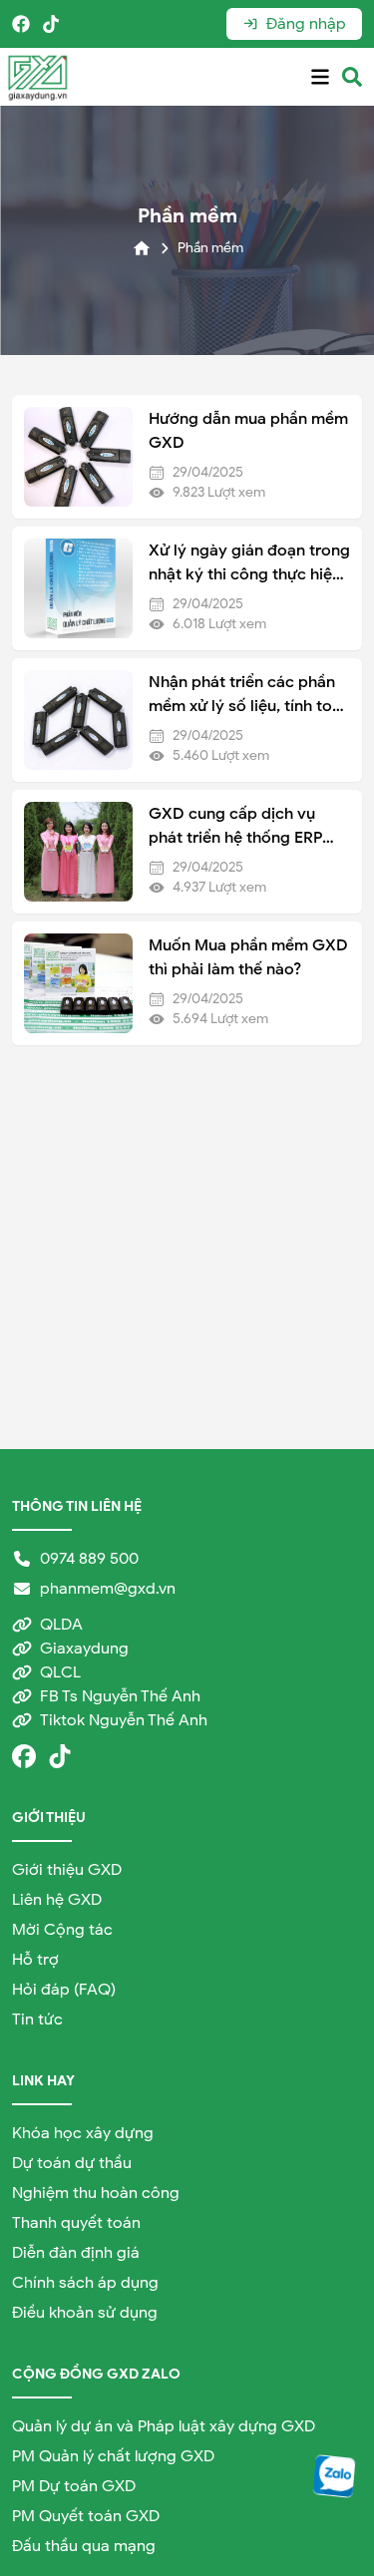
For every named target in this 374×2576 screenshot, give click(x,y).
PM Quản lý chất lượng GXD (113, 2456)
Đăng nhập (306, 24)
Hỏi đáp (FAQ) (64, 1990)
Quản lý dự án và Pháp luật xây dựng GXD (164, 2426)
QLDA (61, 1625)
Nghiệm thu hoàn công (96, 2193)
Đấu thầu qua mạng (84, 2546)
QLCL (60, 1672)
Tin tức (37, 2020)
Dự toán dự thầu (72, 2163)
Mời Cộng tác (62, 1930)
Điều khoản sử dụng (85, 2313)
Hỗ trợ (35, 1960)
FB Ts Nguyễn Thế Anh (120, 1696)
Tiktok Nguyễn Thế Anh (124, 1720)
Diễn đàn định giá (76, 2253)
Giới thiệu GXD (67, 1870)
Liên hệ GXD (57, 1900)
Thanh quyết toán (76, 2223)
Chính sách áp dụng (85, 2283)
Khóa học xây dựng (83, 2133)
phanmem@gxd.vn (108, 1589)
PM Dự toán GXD (74, 2486)
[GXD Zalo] (335, 2476)
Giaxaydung (84, 1649)
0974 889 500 (89, 1559)
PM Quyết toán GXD (86, 2516)
